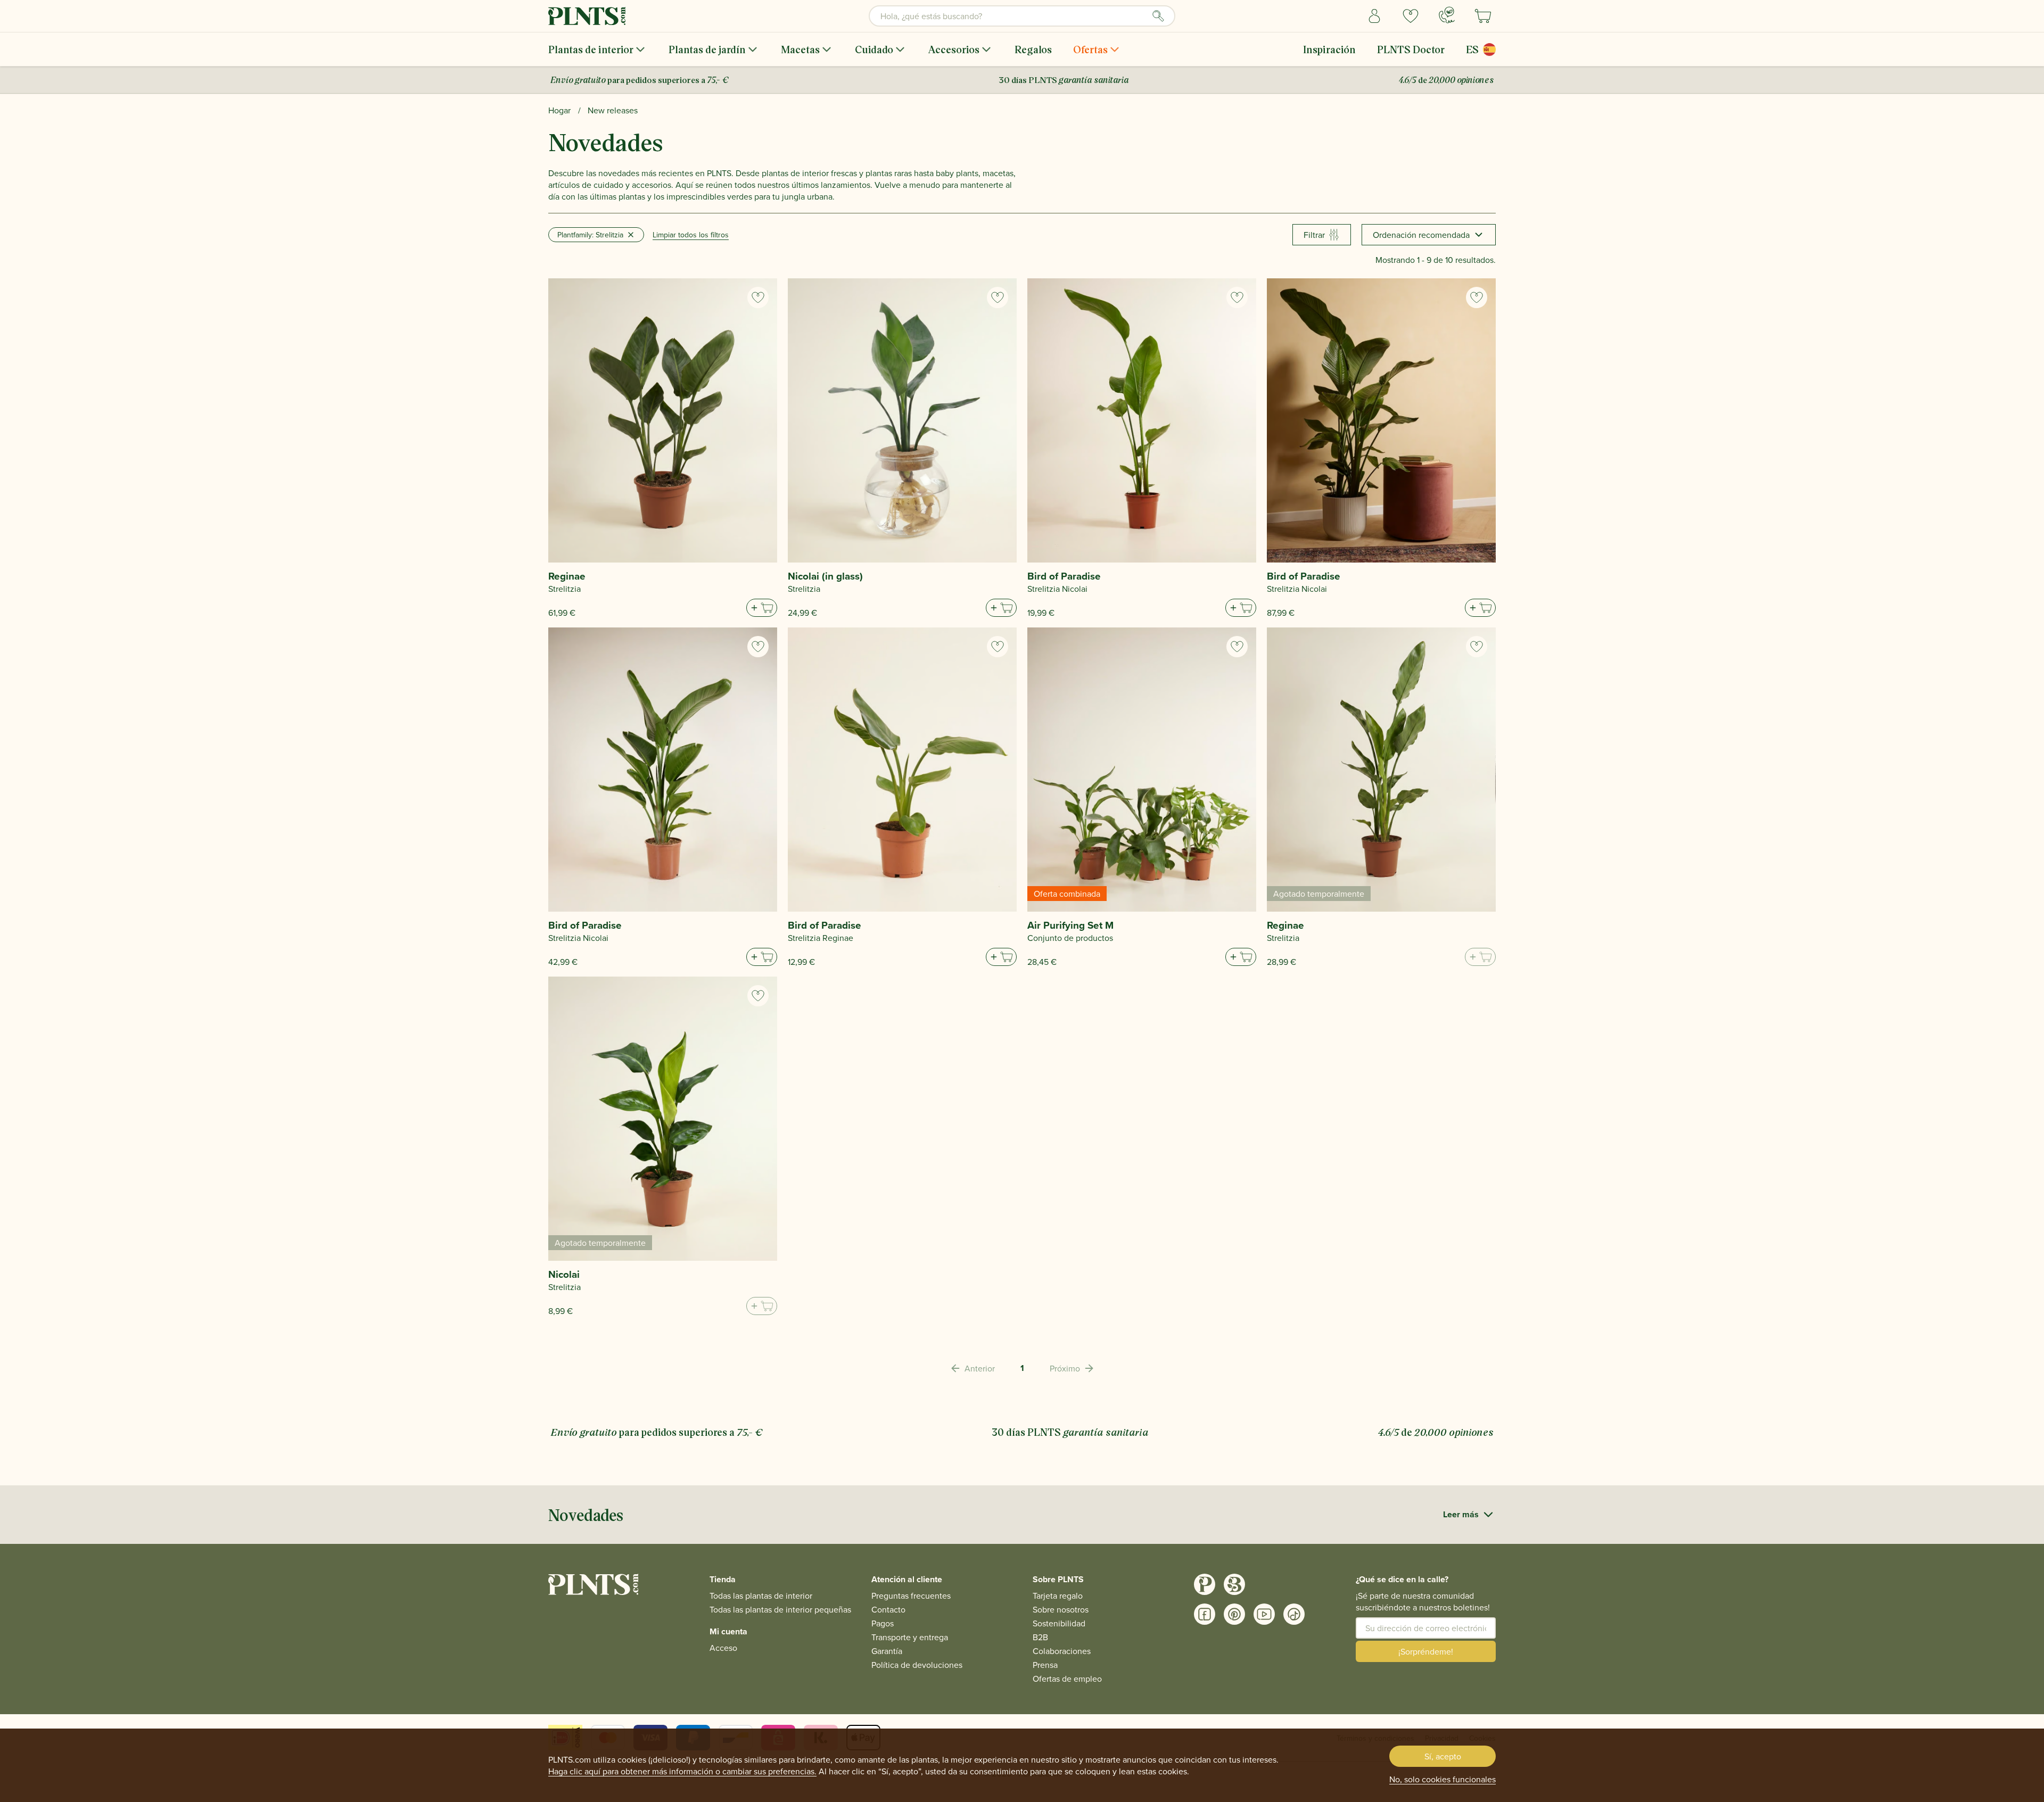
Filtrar (1314, 235)
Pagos (883, 1623)
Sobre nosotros (1061, 1609)
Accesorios (954, 49)
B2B (1040, 1637)
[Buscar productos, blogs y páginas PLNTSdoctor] (1158, 16)
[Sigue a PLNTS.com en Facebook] (1205, 1614)
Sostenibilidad (1059, 1623)
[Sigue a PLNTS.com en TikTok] (1294, 1614)
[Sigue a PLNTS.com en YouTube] (1264, 1614)
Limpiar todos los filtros (691, 235)
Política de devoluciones (917, 1665)
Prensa (1045, 1665)
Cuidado (874, 49)
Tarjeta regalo (1058, 1596)
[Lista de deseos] (1411, 16)
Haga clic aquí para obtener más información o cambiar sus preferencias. (682, 1771)
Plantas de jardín (707, 49)
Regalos (1033, 49)
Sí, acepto (1443, 1756)
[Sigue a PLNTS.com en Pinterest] (1234, 1614)
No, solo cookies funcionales (1443, 1779)
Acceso (723, 1648)
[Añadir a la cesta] (762, 608)
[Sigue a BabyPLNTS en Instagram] (1234, 1584)
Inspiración (1329, 49)
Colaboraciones (1062, 1651)
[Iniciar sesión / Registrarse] (1374, 16)
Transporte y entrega (910, 1637)
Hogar (559, 110)
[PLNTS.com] (587, 16)
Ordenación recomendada (1421, 235)
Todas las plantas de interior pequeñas (780, 1609)
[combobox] (1022, 16)
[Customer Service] (1447, 15)
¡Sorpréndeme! (1426, 1651)
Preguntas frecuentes (911, 1596)
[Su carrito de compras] (1483, 16)
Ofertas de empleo (1067, 1679)
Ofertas (1090, 49)
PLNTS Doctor (1411, 49)
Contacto (888, 1609)
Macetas (800, 49)
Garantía (887, 1651)
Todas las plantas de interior (761, 1596)
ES (1472, 49)
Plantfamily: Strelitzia (590, 235)
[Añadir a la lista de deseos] (758, 297)
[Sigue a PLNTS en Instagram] (1205, 1584)
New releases (613, 110)
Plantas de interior (591, 49)
